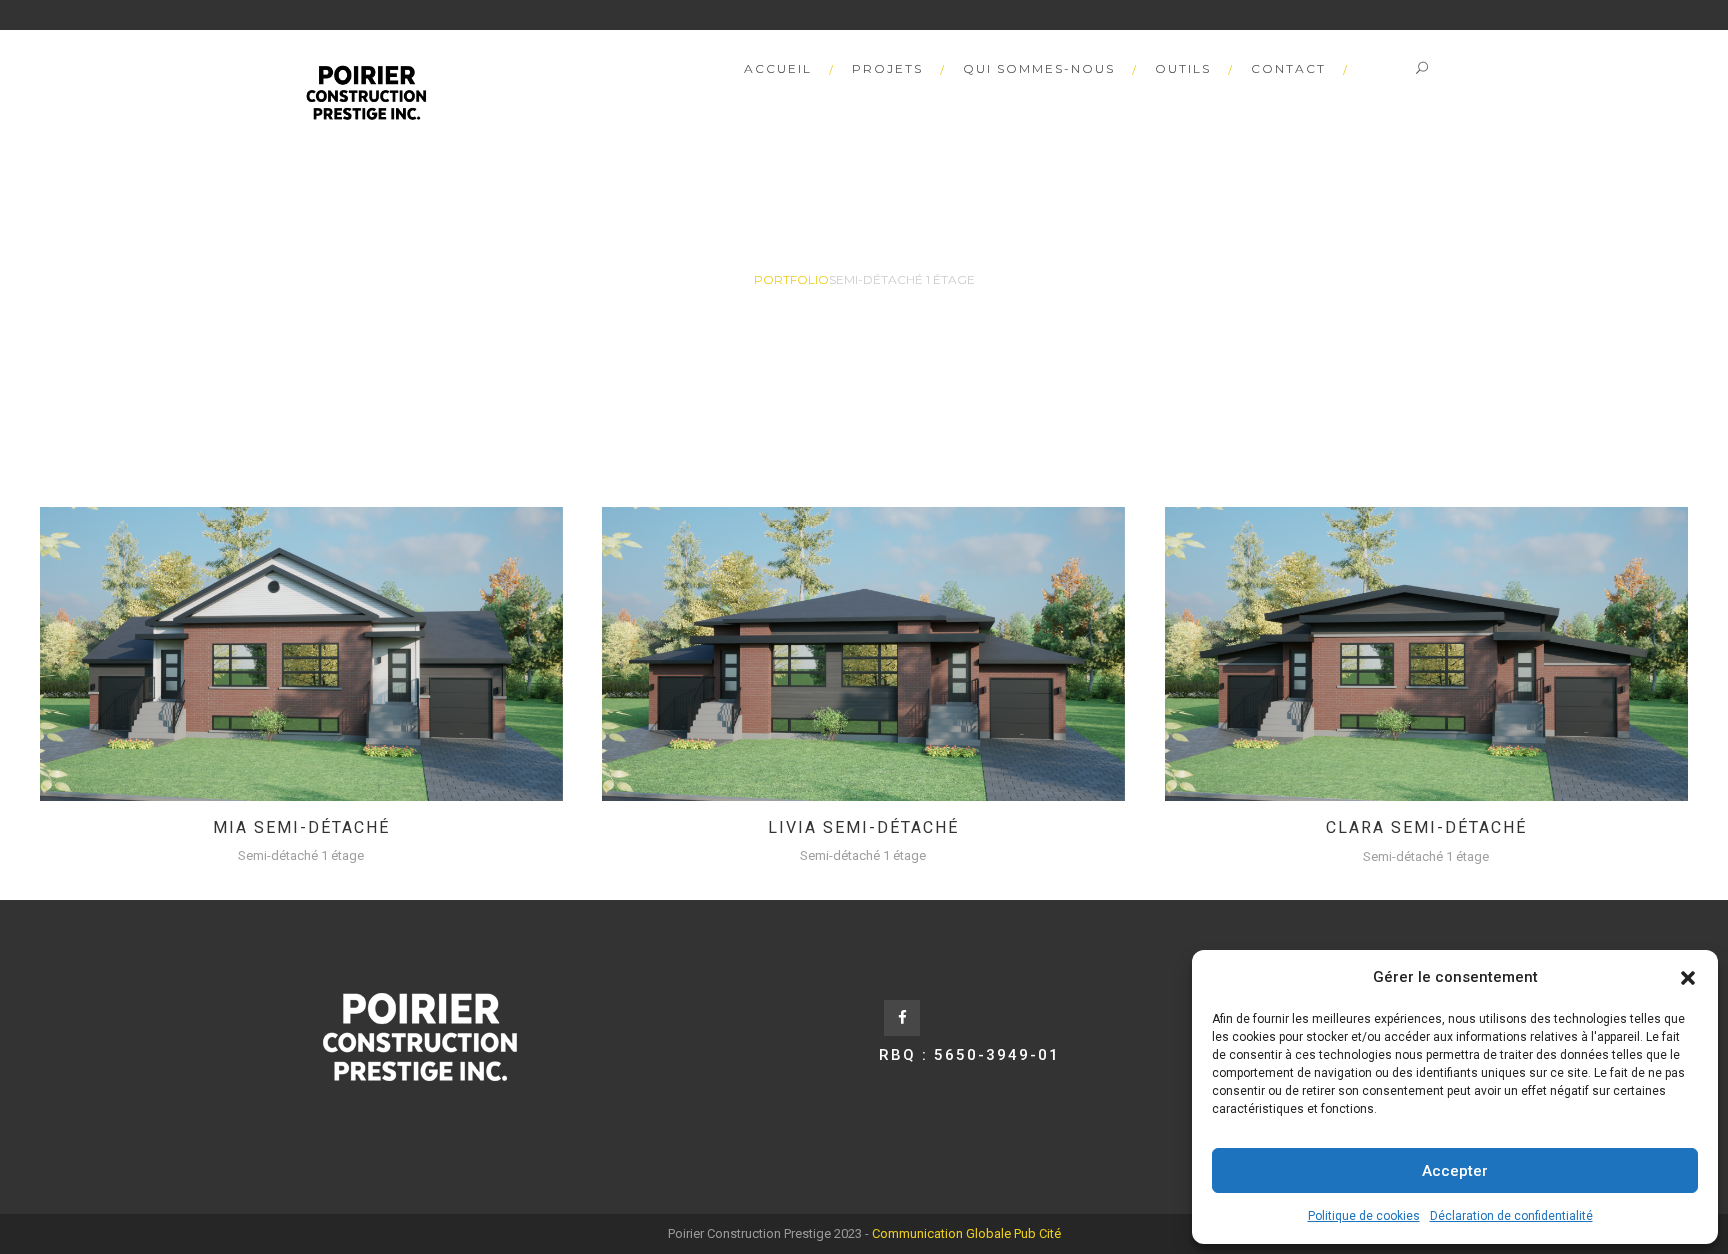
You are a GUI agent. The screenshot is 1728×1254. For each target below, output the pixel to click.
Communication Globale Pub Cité (966, 1233)
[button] (1688, 978)
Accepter (1455, 1171)
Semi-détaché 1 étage (301, 855)
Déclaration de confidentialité (1511, 1216)
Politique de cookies (1364, 1216)
